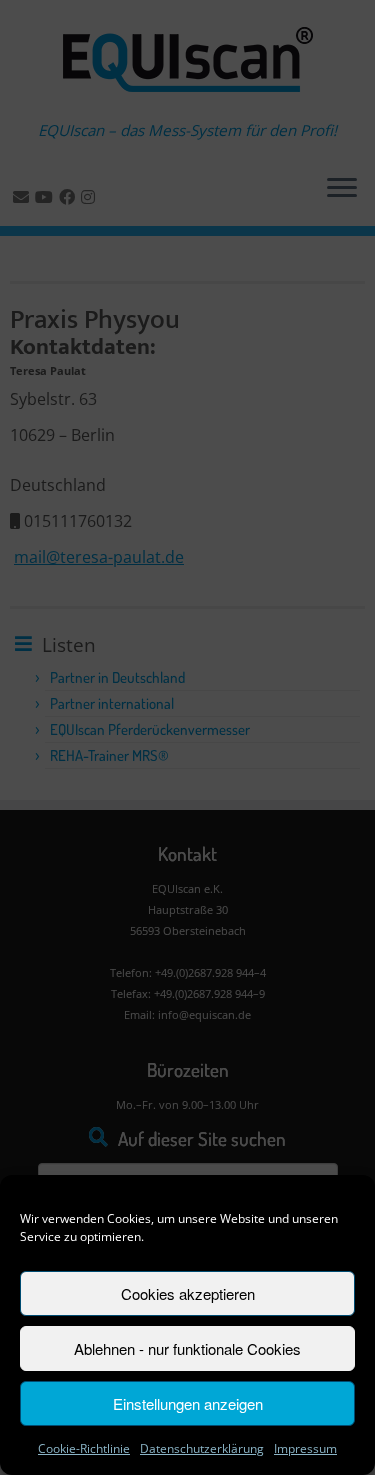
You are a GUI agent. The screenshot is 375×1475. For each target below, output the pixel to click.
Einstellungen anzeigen (188, 1403)
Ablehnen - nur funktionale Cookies (187, 1348)
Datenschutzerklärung (202, 1448)
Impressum (305, 1448)
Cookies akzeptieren (188, 1293)
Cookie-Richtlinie (84, 1448)
